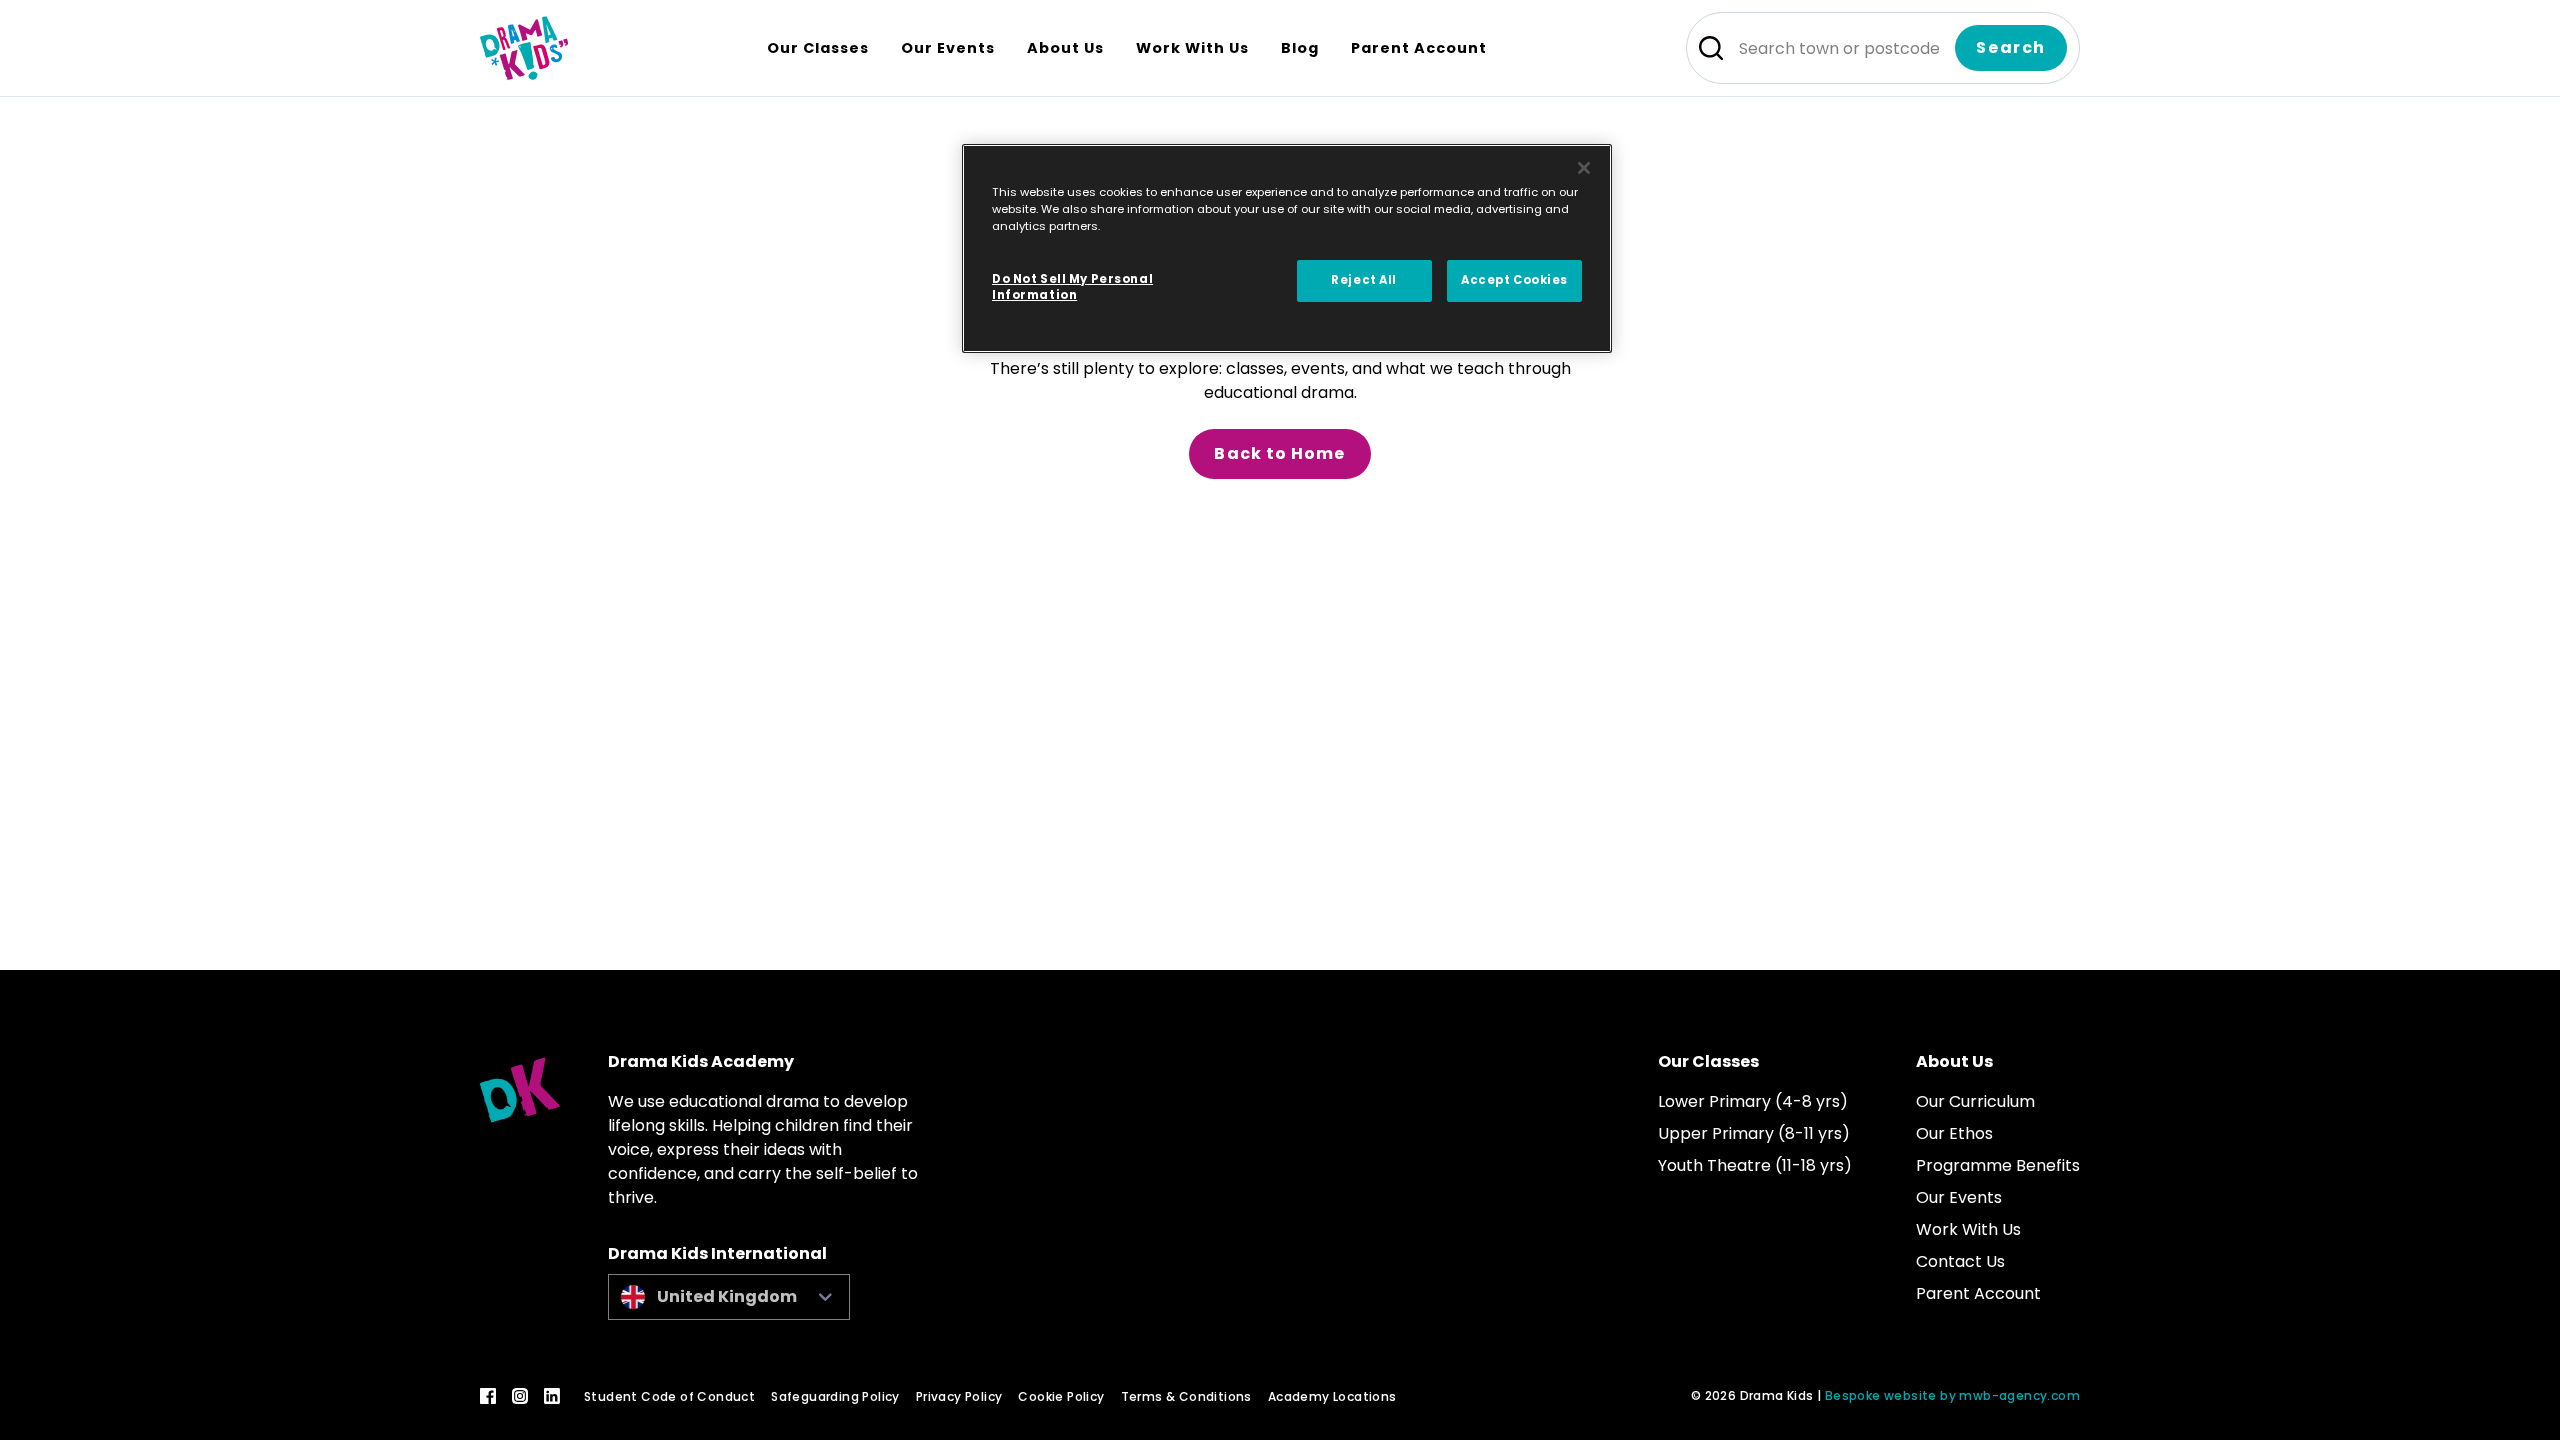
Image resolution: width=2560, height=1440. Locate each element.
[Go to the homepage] (524, 48)
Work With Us (1968, 1229)
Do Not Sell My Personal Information (1072, 287)
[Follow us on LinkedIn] (552, 1396)
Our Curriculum (1975, 1101)
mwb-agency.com (2019, 1395)
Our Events (1959, 1197)
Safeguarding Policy (835, 1396)
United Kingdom (727, 1296)
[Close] (1584, 168)
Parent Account (1978, 1293)
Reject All (1364, 280)
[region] (1287, 248)
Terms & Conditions (1186, 1396)
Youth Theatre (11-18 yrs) (1755, 1165)
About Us (1954, 1061)
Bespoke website (1881, 1395)
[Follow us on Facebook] (488, 1396)
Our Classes (1708, 1061)
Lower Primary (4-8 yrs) (1753, 1101)
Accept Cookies (1514, 280)
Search (2011, 47)
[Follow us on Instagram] (520, 1396)
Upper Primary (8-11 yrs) (1754, 1133)
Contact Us (1960, 1261)
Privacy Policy (959, 1396)
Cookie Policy (1061, 1396)
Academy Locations (1332, 1396)
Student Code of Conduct (669, 1396)
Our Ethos (1954, 1133)
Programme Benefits (1998, 1165)
